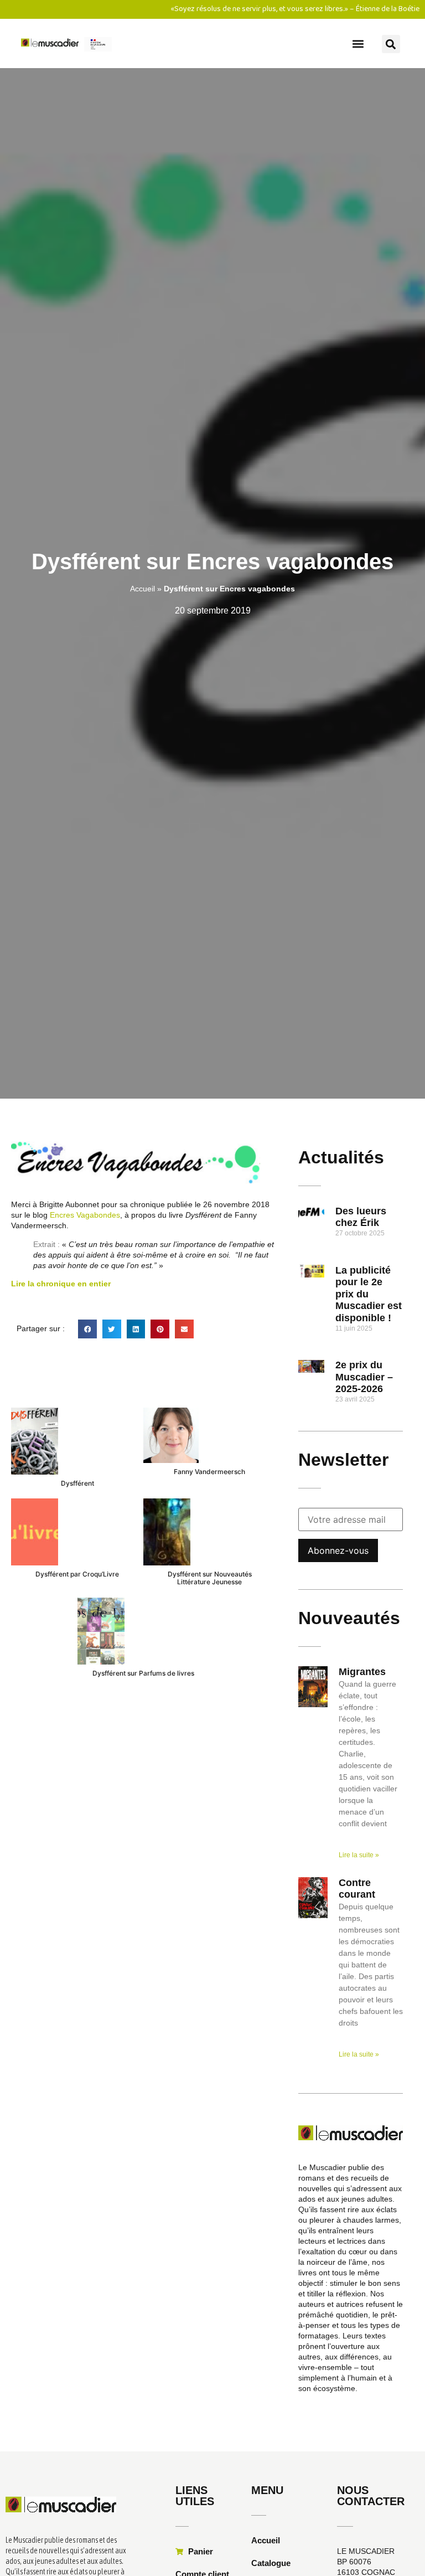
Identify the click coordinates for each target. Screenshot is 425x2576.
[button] (358, 43)
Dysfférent (77, 1483)
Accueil (142, 589)
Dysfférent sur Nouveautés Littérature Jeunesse (210, 1578)
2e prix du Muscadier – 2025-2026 (364, 1377)
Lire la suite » (359, 1855)
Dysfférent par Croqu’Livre (77, 1574)
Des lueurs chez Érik (361, 1217)
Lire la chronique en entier (61, 1284)
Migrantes (362, 1672)
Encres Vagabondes (85, 1215)
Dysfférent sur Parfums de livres (143, 1673)
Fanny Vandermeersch (209, 1472)
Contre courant (357, 1889)
